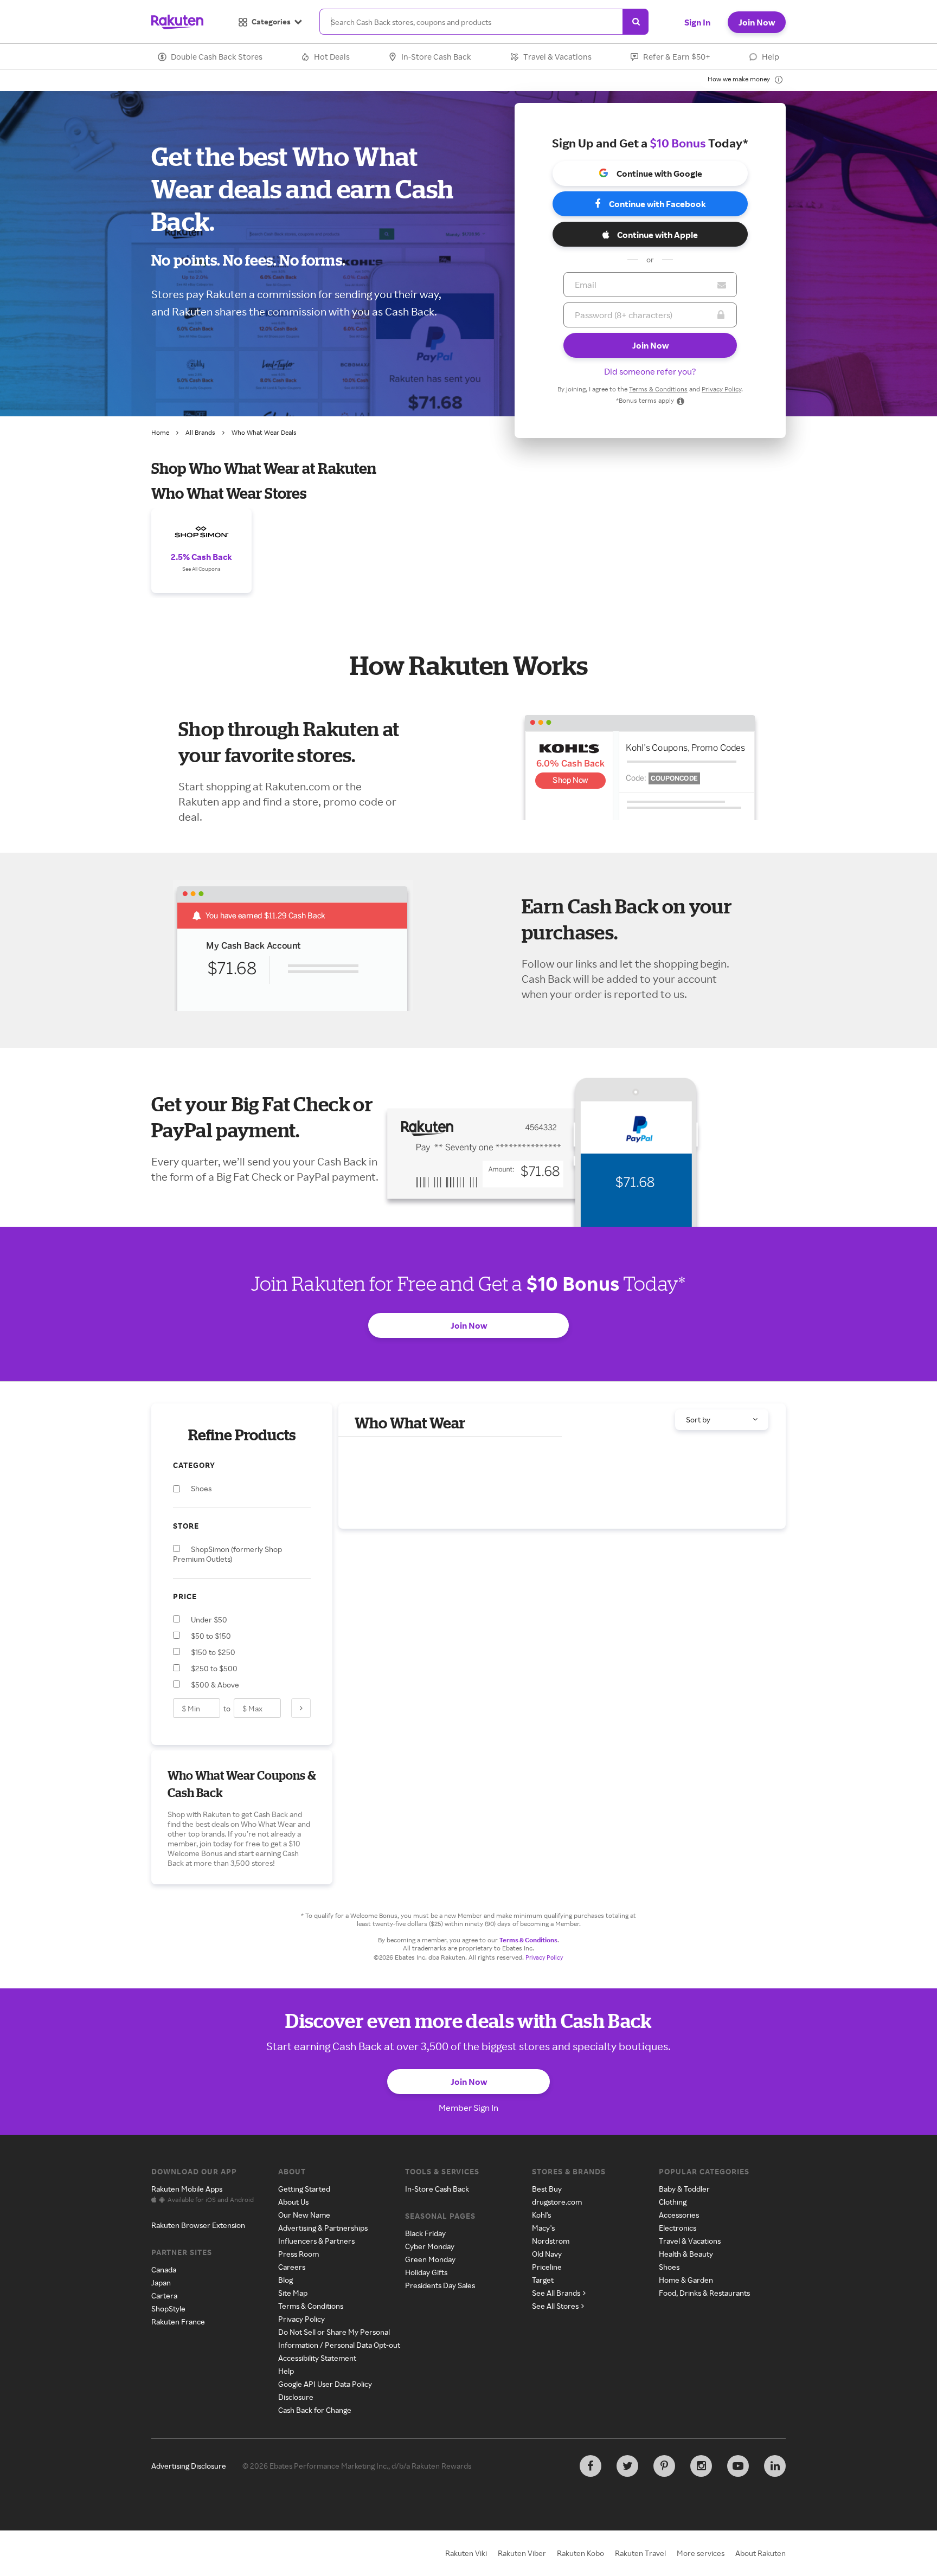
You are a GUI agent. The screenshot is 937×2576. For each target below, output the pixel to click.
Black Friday (425, 2233)
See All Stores (555, 2306)
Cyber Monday (430, 2246)
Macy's (543, 2228)
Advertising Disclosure (189, 2466)
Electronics (678, 2228)
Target (543, 2280)
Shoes (669, 2267)
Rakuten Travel (640, 2553)
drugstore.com (557, 2202)
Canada (164, 2269)
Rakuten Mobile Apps (187, 2189)
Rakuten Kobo (580, 2553)
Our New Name (304, 2215)
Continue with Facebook (657, 204)
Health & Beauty (686, 2254)
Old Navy (547, 2254)
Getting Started (304, 2189)
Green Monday (430, 2259)
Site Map (293, 2293)
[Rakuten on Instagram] (701, 2466)
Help (771, 57)
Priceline (547, 2267)
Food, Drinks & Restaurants (704, 2293)
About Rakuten (760, 2553)
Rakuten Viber (522, 2553)
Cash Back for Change (315, 2410)
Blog (285, 2280)
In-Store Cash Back (436, 57)
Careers (292, 2267)
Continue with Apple (657, 235)
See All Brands (556, 2293)
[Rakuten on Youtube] (738, 2466)
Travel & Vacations (557, 57)
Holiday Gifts (426, 2272)
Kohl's (541, 2215)
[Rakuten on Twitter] (627, 2466)
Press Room (299, 2254)
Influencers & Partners (316, 2241)
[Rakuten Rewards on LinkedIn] (775, 2466)
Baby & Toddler (684, 2189)
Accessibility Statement (317, 2358)
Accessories (679, 2215)
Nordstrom (551, 2241)
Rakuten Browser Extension (198, 2225)
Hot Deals (332, 57)
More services (701, 2553)
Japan (161, 2282)
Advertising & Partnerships (323, 2228)
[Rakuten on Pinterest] (664, 2466)
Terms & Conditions (658, 389)
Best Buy (547, 2189)
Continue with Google (659, 173)
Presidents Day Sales (440, 2285)
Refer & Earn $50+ (677, 57)
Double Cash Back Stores (217, 57)
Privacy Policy (721, 389)
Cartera (164, 2295)
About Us (293, 2202)
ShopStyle (168, 2308)
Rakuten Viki (466, 2553)
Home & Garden (686, 2280)
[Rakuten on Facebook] (591, 2466)
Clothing (673, 2202)
